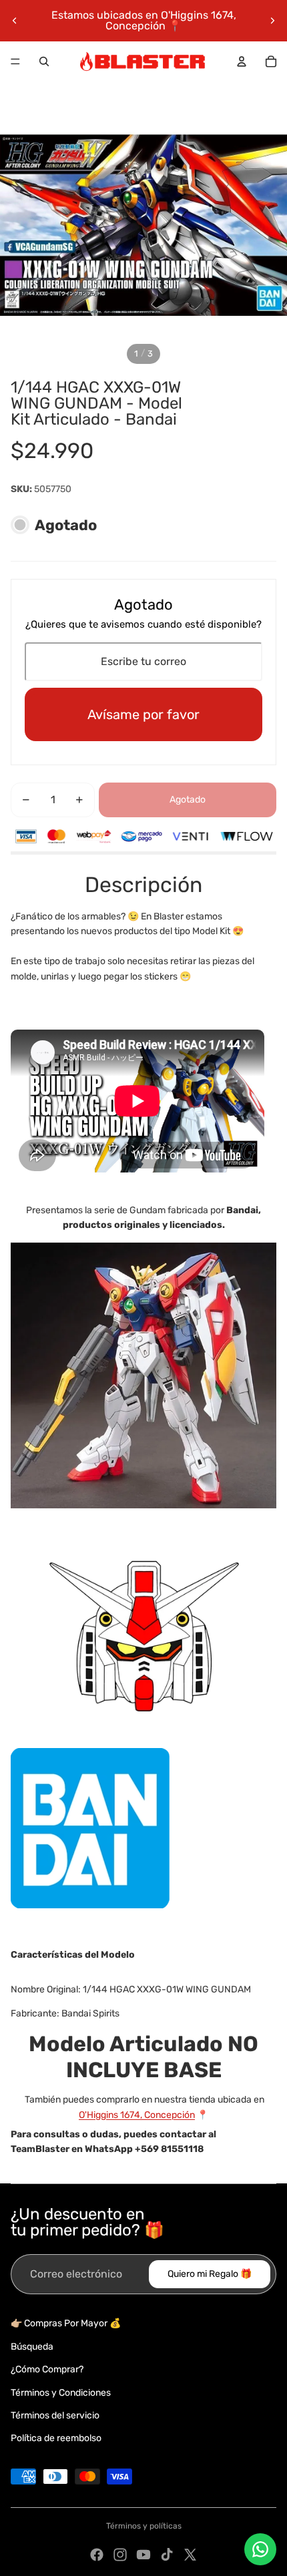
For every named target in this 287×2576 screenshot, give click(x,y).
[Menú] (15, 61)
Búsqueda (32, 2347)
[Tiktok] (167, 2555)
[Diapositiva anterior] (15, 21)
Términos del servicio (55, 2415)
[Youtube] (143, 2555)
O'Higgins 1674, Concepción (137, 2115)
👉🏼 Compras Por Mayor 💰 (66, 2323)
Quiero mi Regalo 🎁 (210, 2274)
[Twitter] (190, 2555)
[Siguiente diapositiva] (272, 21)
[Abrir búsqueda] (44, 61)
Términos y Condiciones (61, 2393)
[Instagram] (120, 2555)
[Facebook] (97, 2555)
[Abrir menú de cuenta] (242, 61)
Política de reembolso (56, 2438)
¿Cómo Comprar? (47, 2369)
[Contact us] (260, 2549)
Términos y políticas (144, 2526)
